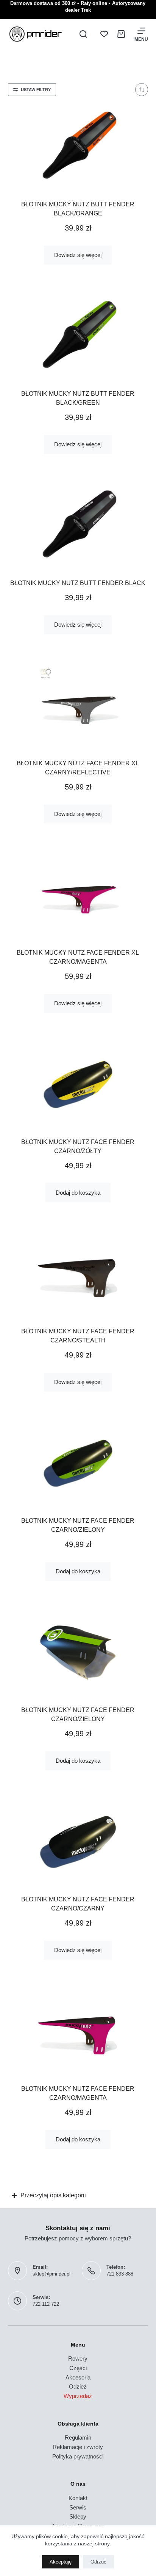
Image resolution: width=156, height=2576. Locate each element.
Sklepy (78, 2516)
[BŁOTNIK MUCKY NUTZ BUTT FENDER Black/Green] (78, 336)
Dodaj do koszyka (78, 1193)
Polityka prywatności (78, 2456)
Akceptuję (61, 2562)
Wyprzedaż (78, 2396)
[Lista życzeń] (104, 34)
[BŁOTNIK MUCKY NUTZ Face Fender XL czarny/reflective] (78, 706)
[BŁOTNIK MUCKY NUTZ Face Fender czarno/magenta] (78, 2031)
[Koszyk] (121, 34)
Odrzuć (98, 2562)
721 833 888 (120, 2274)
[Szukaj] (83, 34)
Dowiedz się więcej (78, 255)
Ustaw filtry (36, 90)
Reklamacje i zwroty (78, 2447)
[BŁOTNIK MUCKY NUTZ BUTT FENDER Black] (78, 526)
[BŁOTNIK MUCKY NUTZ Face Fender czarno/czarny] (78, 1842)
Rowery (78, 2358)
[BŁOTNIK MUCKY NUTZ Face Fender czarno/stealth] (78, 1274)
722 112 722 (46, 2304)
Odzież (78, 2386)
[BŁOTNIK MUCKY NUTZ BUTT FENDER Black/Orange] (78, 147)
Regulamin (78, 2437)
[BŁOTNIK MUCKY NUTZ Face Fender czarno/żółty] (78, 1085)
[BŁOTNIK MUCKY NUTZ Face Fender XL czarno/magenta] (78, 895)
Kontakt (78, 2498)
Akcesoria (78, 2377)
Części (78, 2368)
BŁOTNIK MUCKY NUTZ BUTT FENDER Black (78, 583)
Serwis (78, 2507)
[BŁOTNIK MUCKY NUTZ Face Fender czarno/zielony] (78, 1463)
